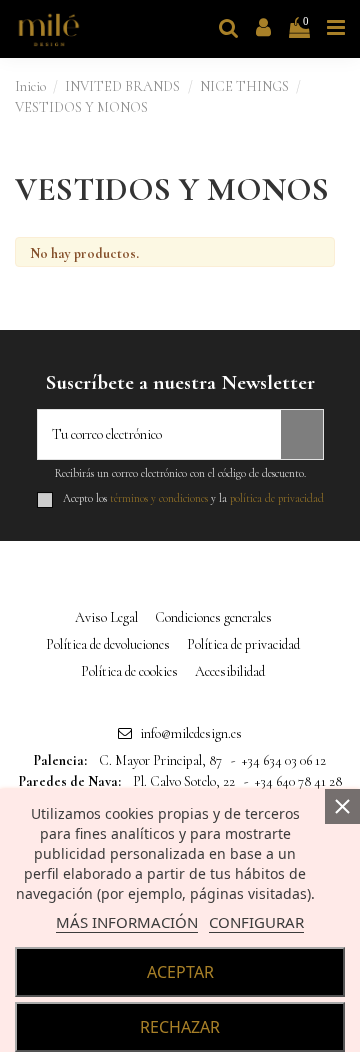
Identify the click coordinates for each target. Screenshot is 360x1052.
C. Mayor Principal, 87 (160, 760)
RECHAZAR (180, 1027)
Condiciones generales (213, 617)
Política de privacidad (243, 644)
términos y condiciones (159, 498)
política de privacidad (277, 498)
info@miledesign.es (191, 733)
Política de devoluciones (108, 644)
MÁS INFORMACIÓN (127, 922)
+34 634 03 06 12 (284, 760)
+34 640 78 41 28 (298, 781)
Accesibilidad (230, 671)
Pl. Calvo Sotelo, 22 (184, 781)
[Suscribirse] (302, 434)
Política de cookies (129, 671)
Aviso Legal (106, 617)
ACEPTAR (180, 972)
